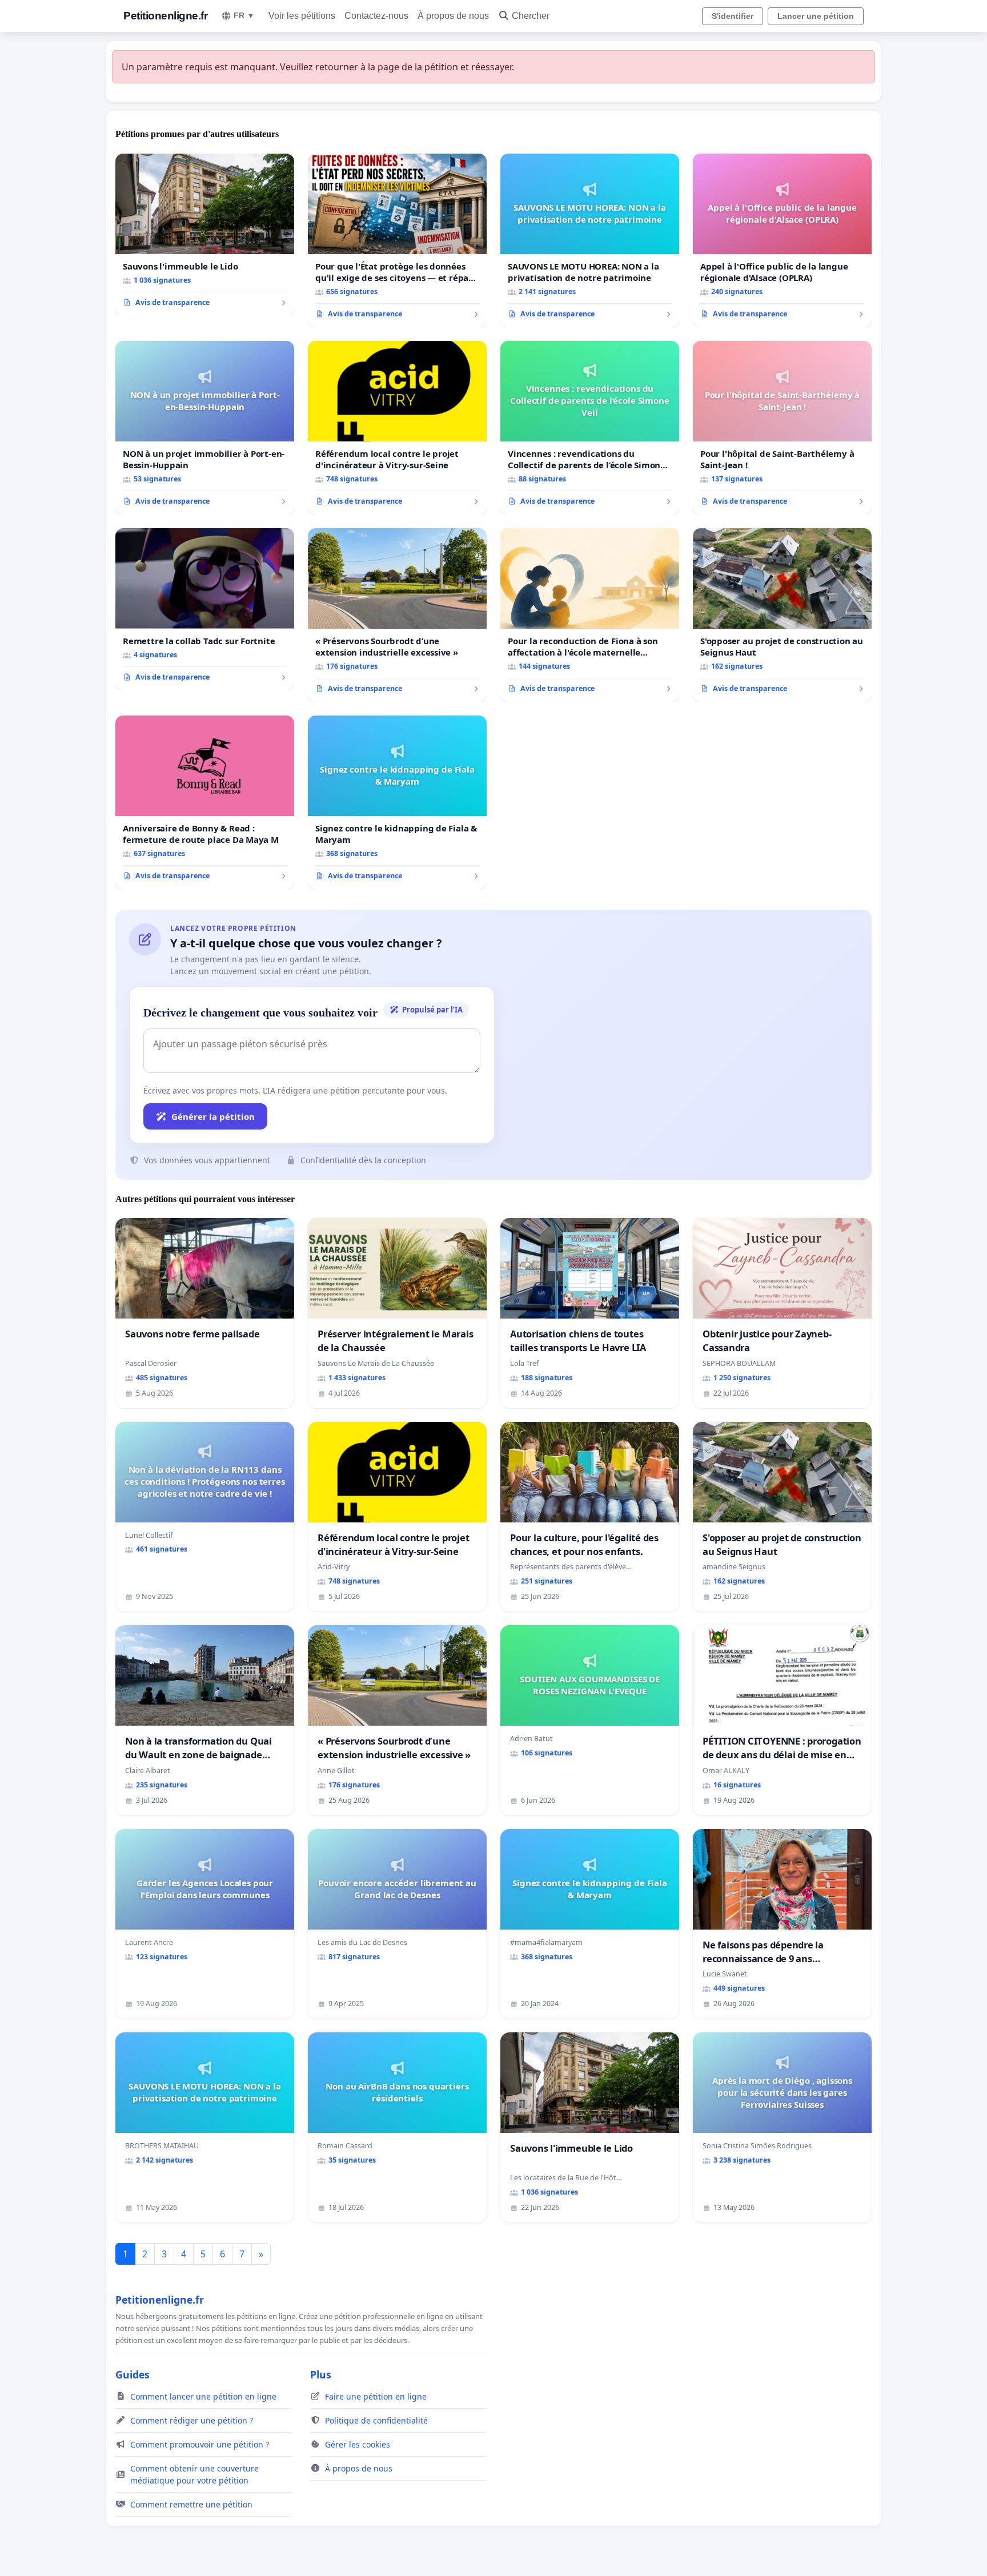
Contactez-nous (376, 16)
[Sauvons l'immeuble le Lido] (205, 235)
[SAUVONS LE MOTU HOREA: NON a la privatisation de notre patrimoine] (590, 240)
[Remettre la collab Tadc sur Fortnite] (205, 609)
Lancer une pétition (816, 16)
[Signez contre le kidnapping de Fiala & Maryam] (397, 802)
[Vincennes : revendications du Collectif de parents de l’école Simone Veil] (590, 428)
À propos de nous (453, 16)
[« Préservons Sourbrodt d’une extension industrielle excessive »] (397, 615)
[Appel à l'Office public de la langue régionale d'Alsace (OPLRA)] (782, 240)
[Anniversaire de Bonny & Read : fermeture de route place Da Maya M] (205, 802)
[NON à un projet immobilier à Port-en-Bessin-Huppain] (205, 428)
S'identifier (733, 16)
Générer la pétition (213, 1116)
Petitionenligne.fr (165, 16)
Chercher (531, 16)
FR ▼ (244, 15)
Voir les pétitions (302, 16)
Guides (133, 2374)
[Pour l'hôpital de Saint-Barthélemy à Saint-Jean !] (782, 428)
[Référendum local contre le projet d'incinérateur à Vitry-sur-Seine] (397, 428)
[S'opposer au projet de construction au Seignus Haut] (782, 615)
